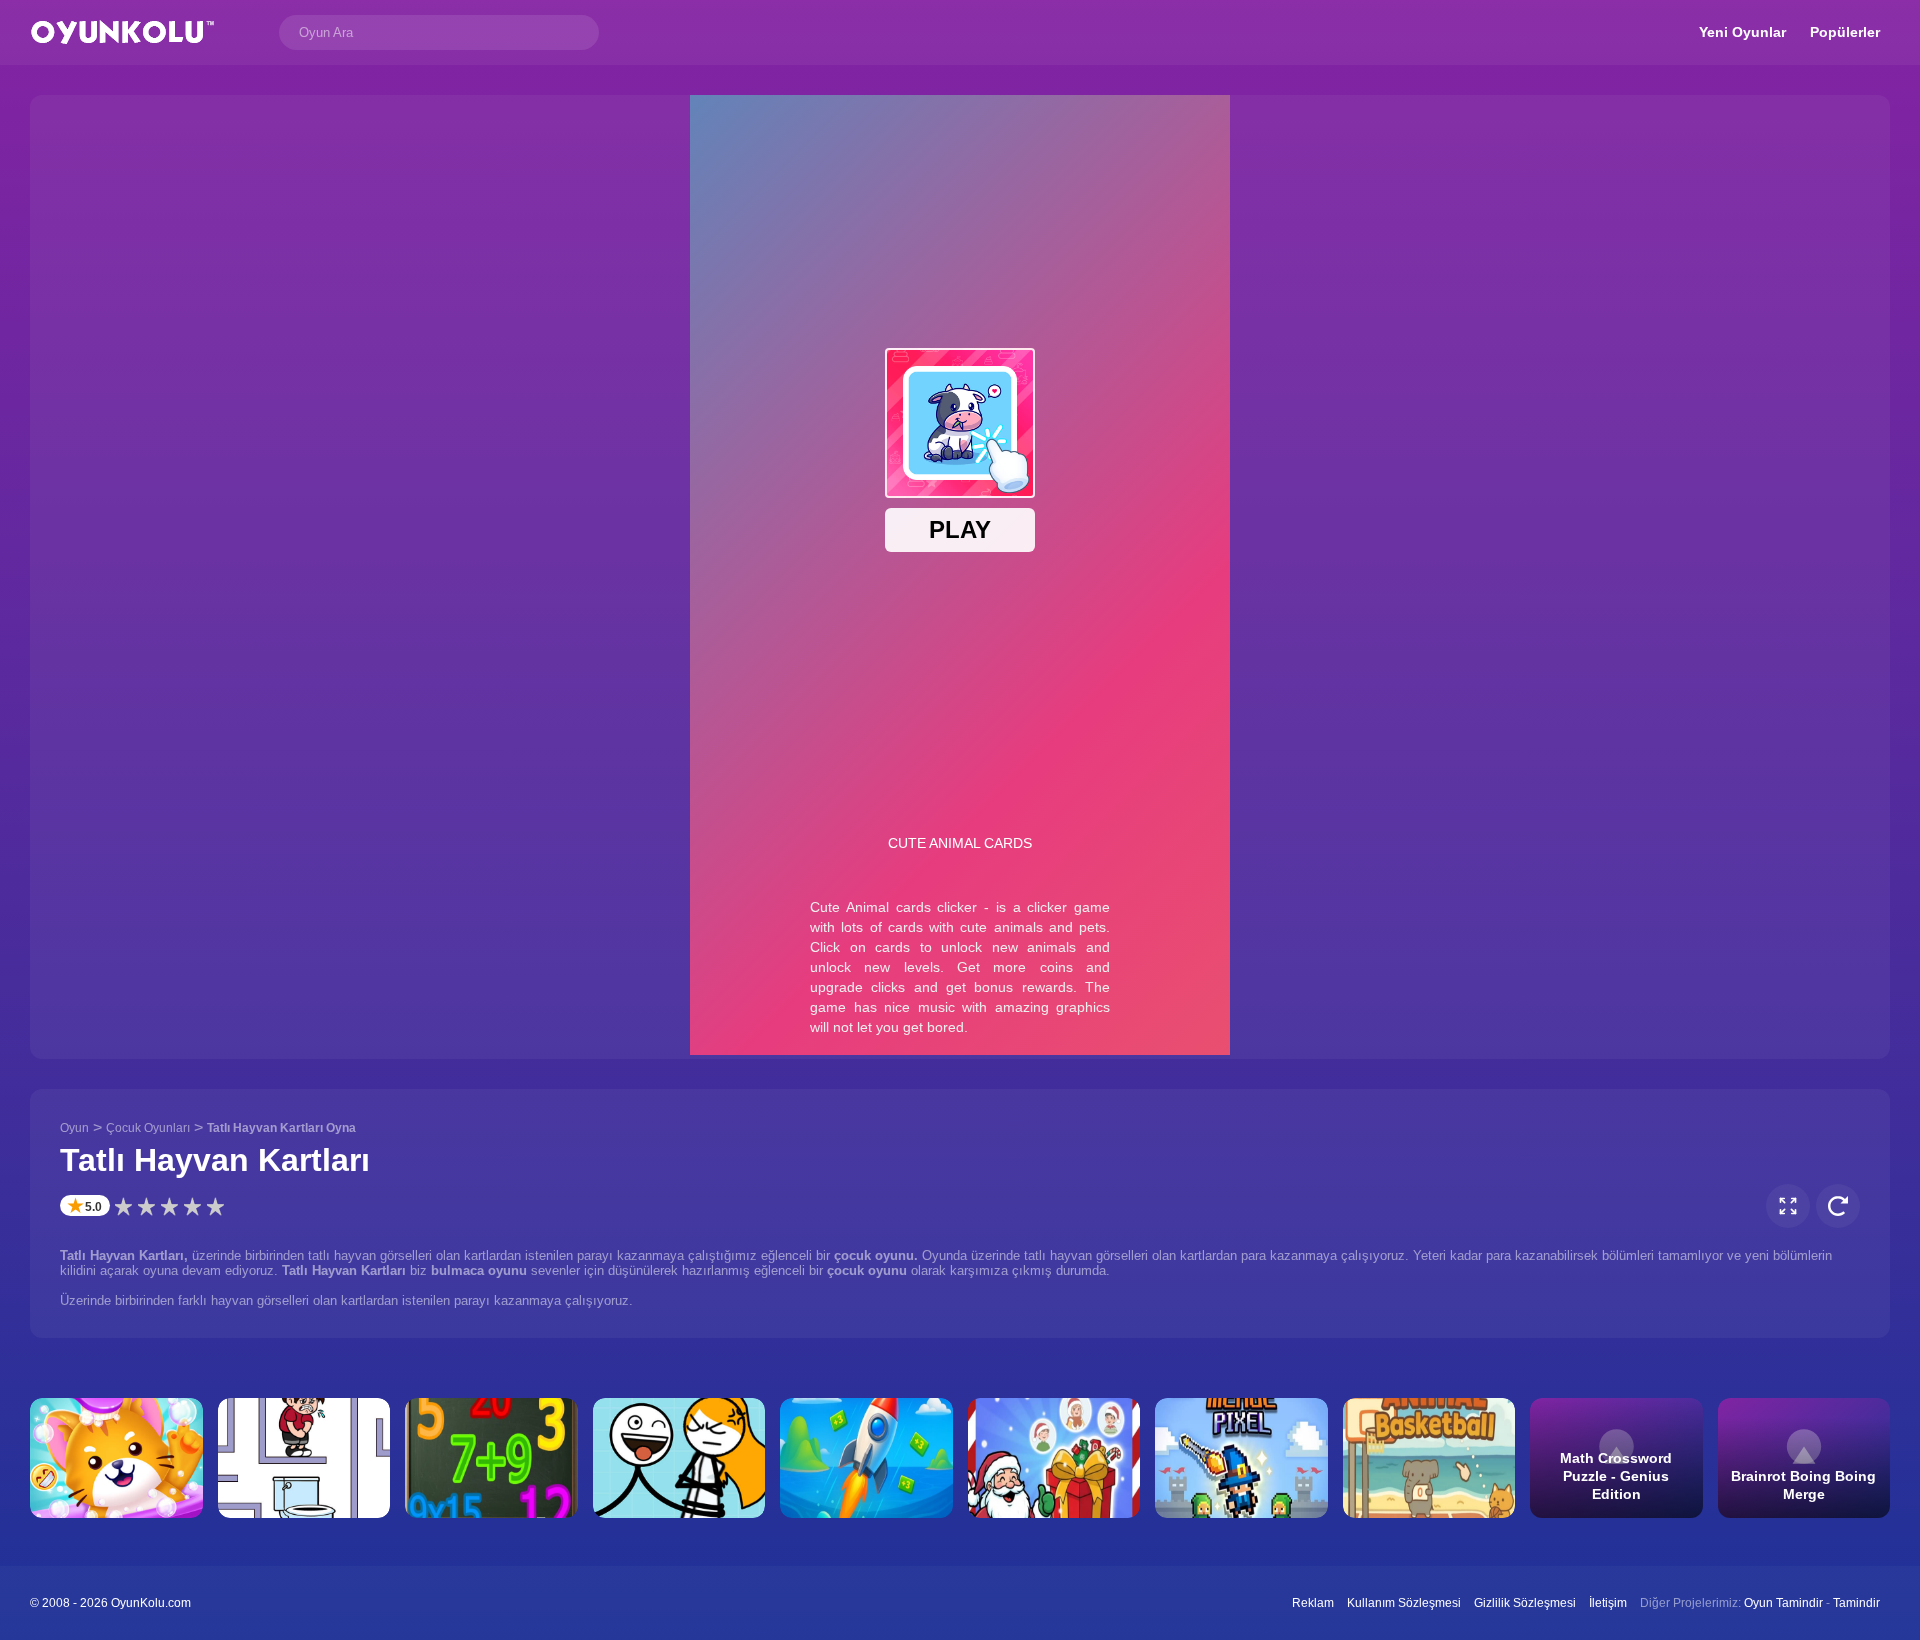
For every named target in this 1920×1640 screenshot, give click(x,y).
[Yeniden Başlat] (1838, 1206)
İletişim (1608, 1603)
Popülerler (1845, 32)
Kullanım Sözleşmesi (1404, 1603)
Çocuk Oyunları (148, 1128)
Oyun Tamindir (1783, 1603)
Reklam (1313, 1603)
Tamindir (1856, 1603)
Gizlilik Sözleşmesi (1525, 1603)
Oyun (74, 1128)
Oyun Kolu (122, 32)
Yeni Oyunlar (1742, 32)
